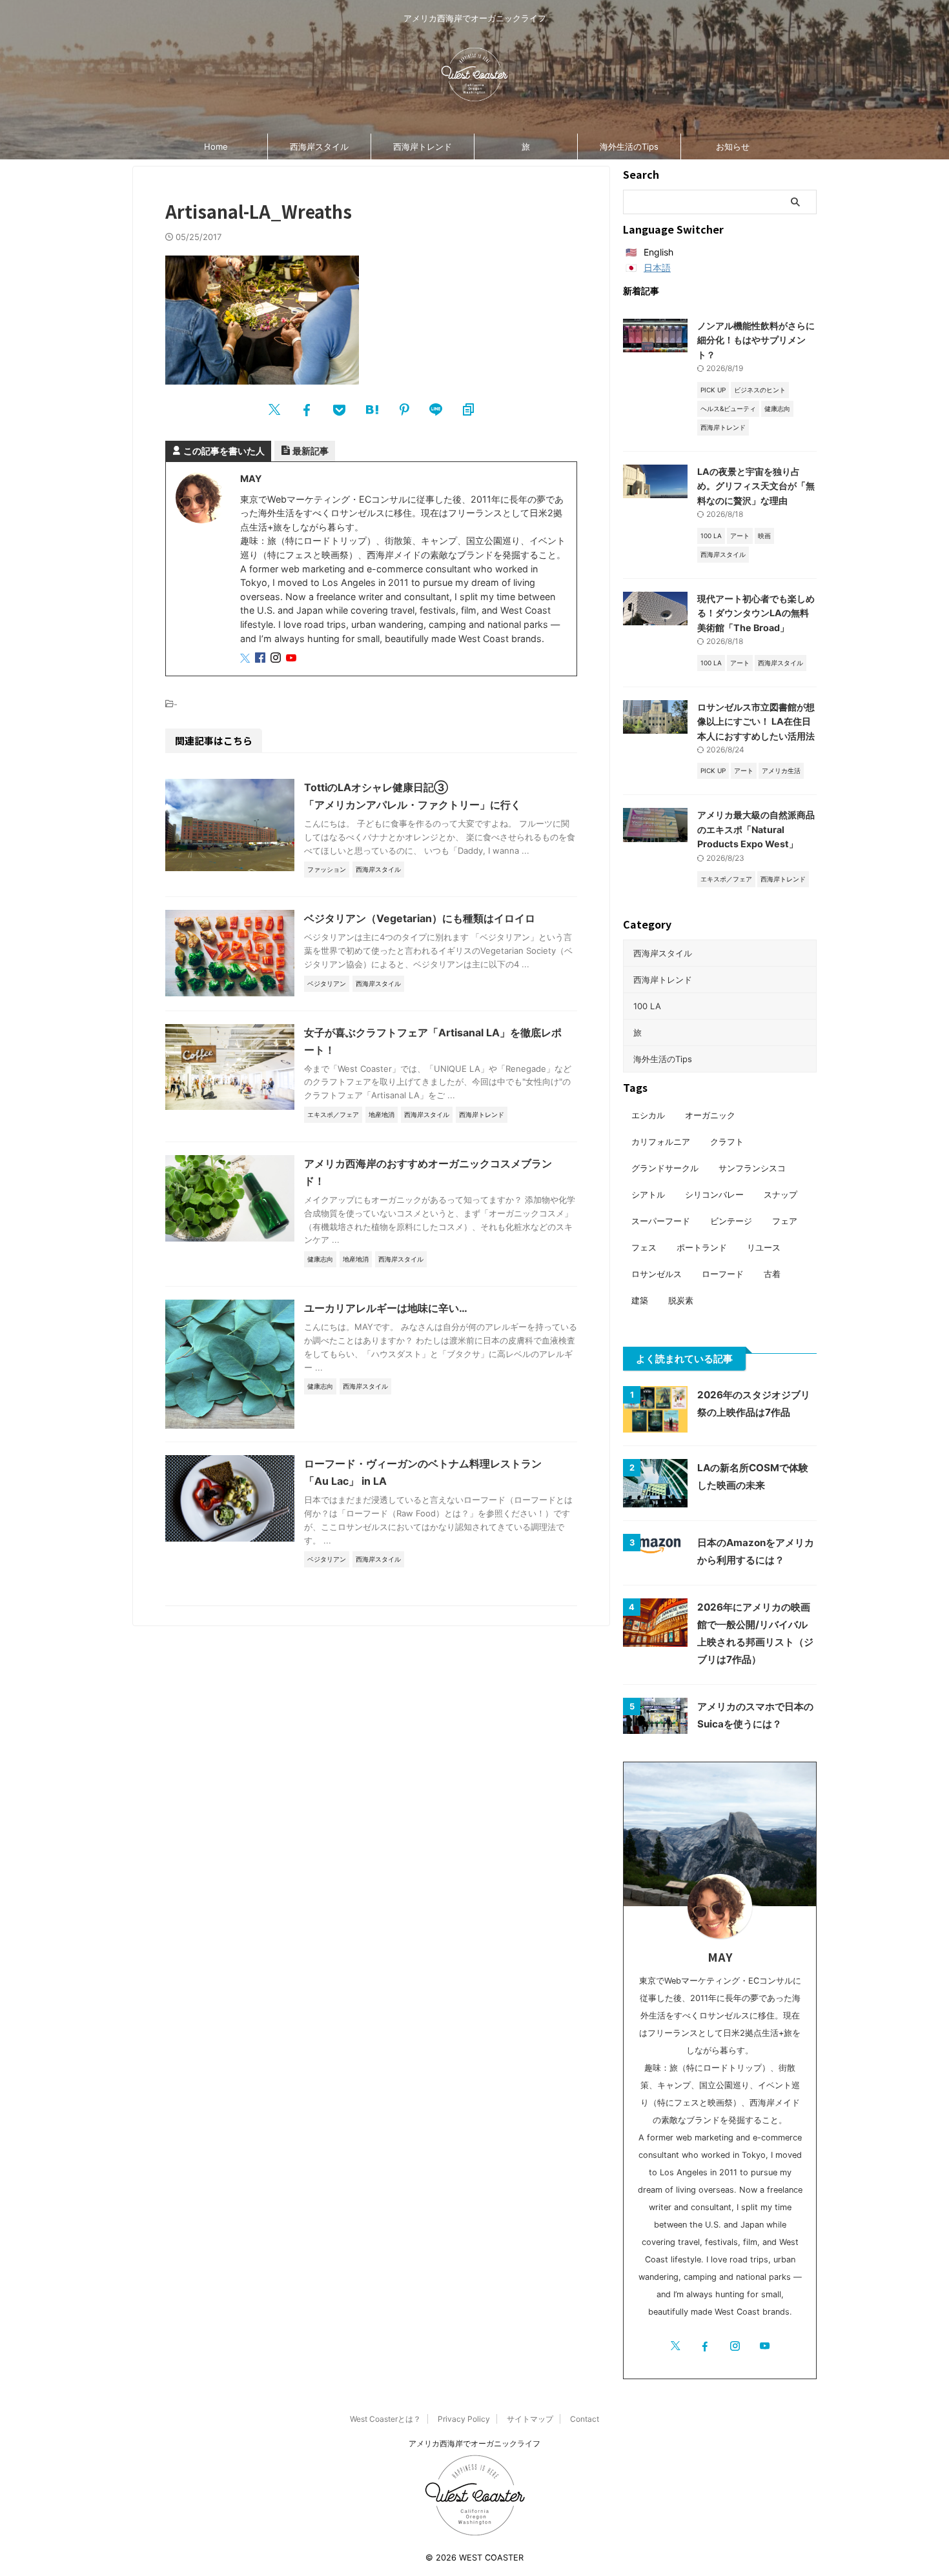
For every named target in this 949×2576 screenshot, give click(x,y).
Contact (585, 2419)
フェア (785, 1221)
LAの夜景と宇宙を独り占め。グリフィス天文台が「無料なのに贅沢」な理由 (756, 486)
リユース (764, 1247)
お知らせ (733, 146)
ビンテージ (731, 1221)
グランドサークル (665, 1168)
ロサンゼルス (657, 1274)
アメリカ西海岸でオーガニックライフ (474, 2443)
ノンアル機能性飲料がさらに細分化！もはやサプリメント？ (756, 340)
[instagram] (277, 659)
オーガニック (710, 1115)
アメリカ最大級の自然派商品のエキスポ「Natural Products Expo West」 (756, 829)
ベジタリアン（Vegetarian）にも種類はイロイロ (420, 918)
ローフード (723, 1274)
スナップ (781, 1194)
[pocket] (339, 410)
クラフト (727, 1142)
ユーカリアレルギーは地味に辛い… (386, 1308)
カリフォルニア (661, 1142)
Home (216, 146)
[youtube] (292, 659)
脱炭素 (681, 1300)
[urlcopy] (468, 410)
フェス (644, 1247)
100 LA (647, 1006)
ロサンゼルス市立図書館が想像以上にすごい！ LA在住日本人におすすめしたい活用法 (756, 721)
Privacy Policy (464, 2419)
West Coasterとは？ (385, 2419)
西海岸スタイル (319, 146)
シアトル (648, 1194)
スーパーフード (661, 1221)
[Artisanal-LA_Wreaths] (371, 410)
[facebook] (307, 410)
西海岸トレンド (423, 146)
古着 (772, 1274)
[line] (436, 410)
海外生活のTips (629, 146)
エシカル (648, 1115)
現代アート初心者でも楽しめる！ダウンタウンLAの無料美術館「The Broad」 (756, 613)
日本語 (657, 267)
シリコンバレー (714, 1194)
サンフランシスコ (752, 1168)
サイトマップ (530, 2419)
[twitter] (274, 410)
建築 (640, 1300)
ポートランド (702, 1247)
